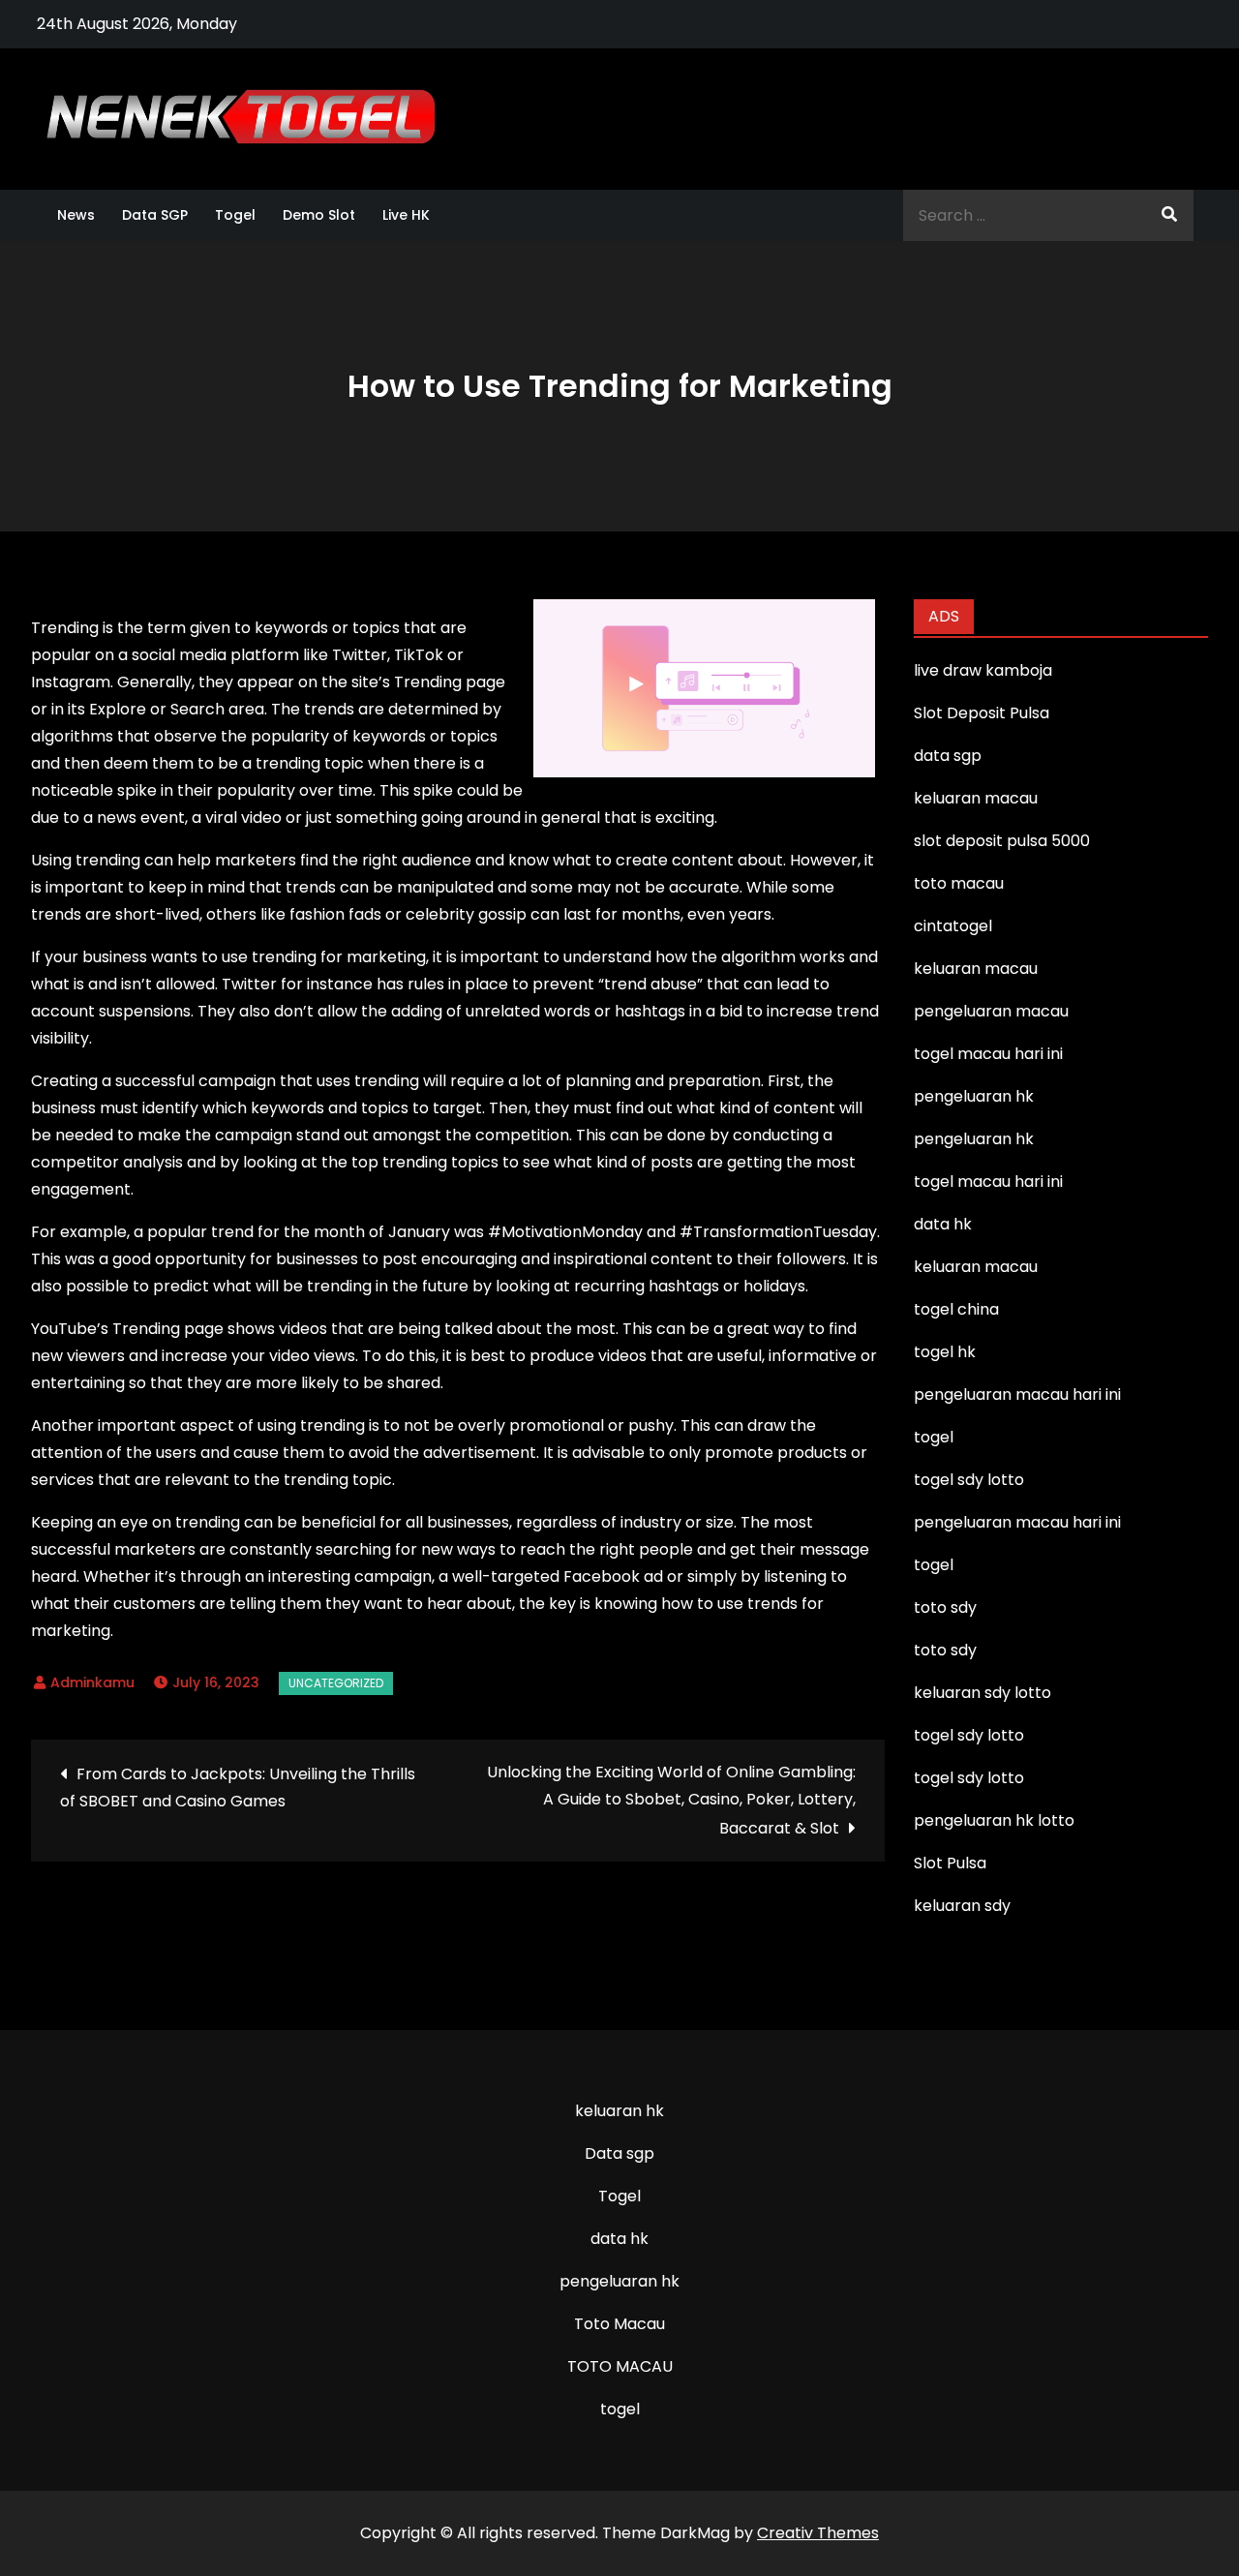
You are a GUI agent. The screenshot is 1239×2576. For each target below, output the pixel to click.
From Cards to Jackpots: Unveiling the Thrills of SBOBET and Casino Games (238, 1788)
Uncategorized (336, 1683)
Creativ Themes (818, 2533)
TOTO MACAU (620, 2366)
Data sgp (619, 2153)
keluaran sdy (962, 1906)
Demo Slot (319, 215)
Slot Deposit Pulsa (982, 713)
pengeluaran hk (619, 2281)
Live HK (406, 215)
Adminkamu (92, 1682)
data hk (619, 2239)
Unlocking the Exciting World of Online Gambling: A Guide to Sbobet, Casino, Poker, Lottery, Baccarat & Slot (671, 1800)
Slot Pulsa (950, 1863)
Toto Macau (619, 2324)
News (76, 215)
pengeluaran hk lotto (994, 1820)
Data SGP (155, 215)
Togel (235, 215)
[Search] (1169, 215)
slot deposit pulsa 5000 (1002, 841)
